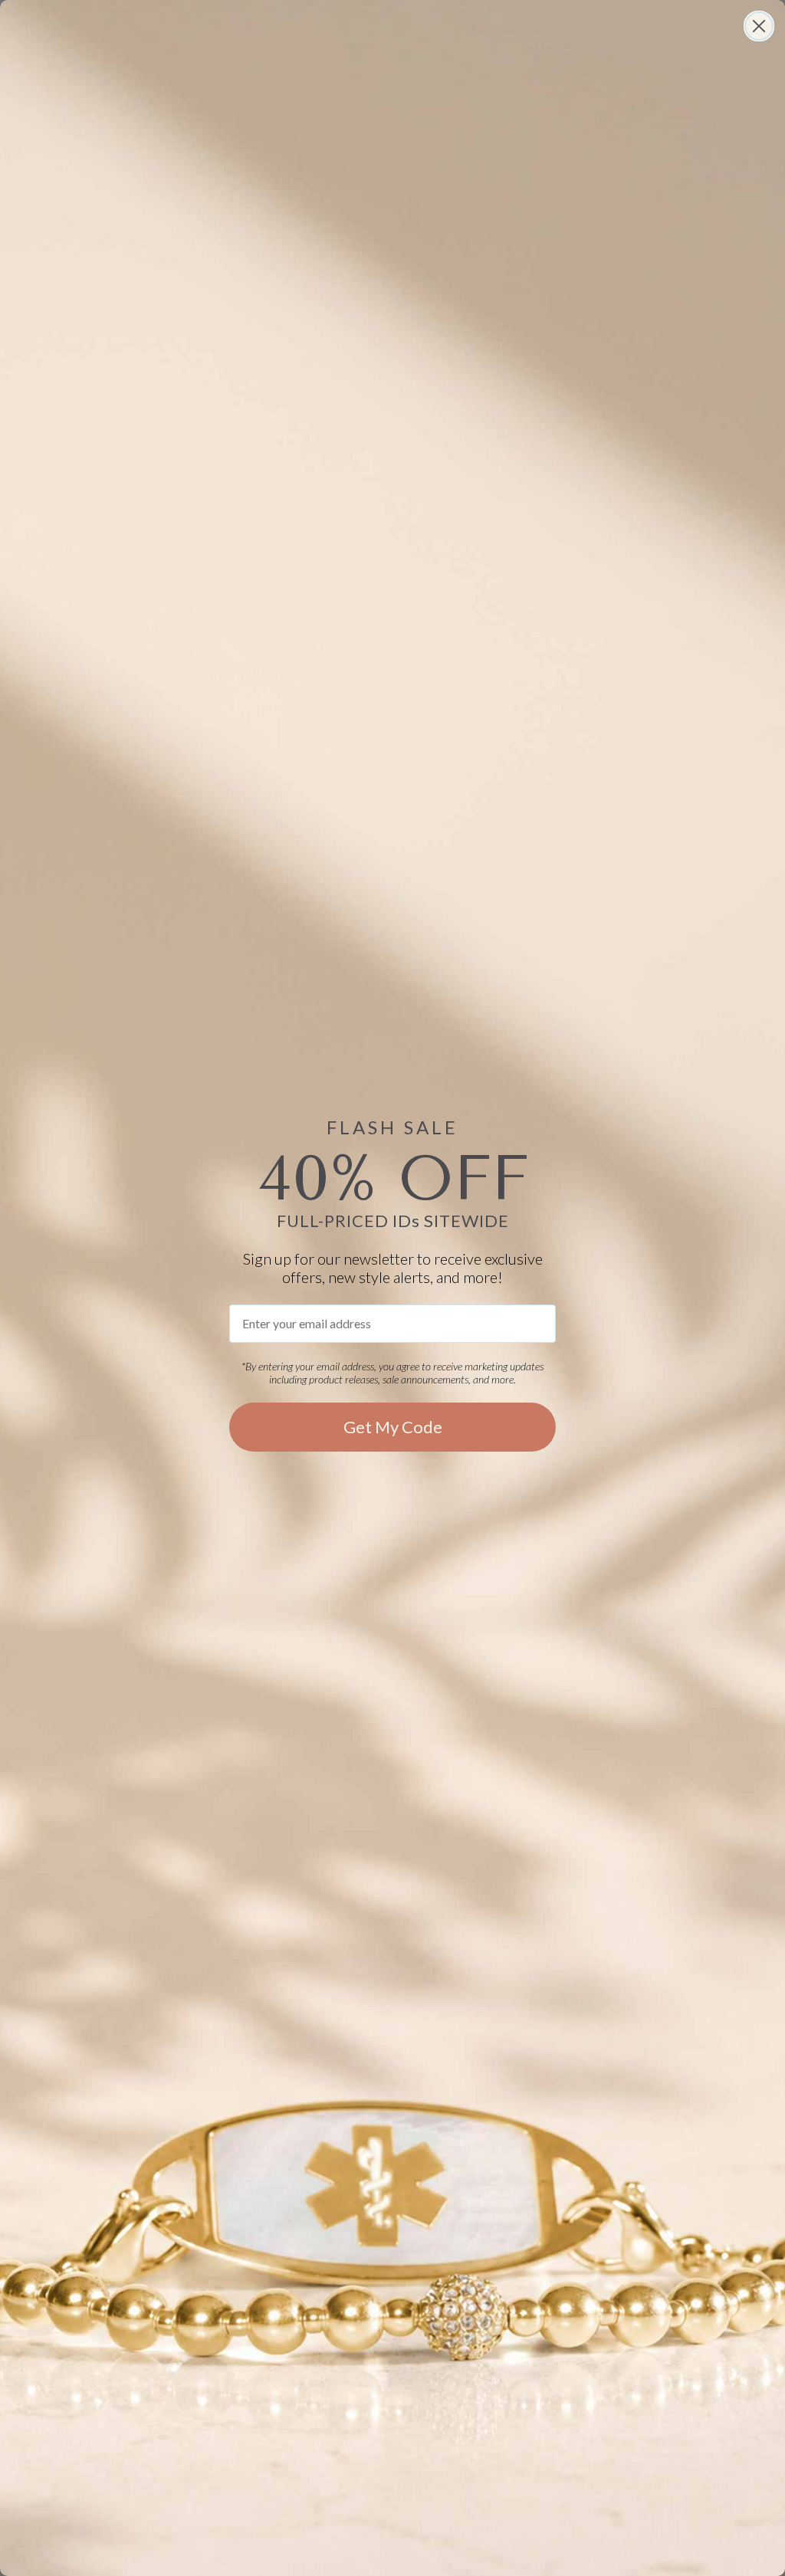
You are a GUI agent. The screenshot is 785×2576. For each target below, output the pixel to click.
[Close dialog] (759, 26)
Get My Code (393, 1427)
